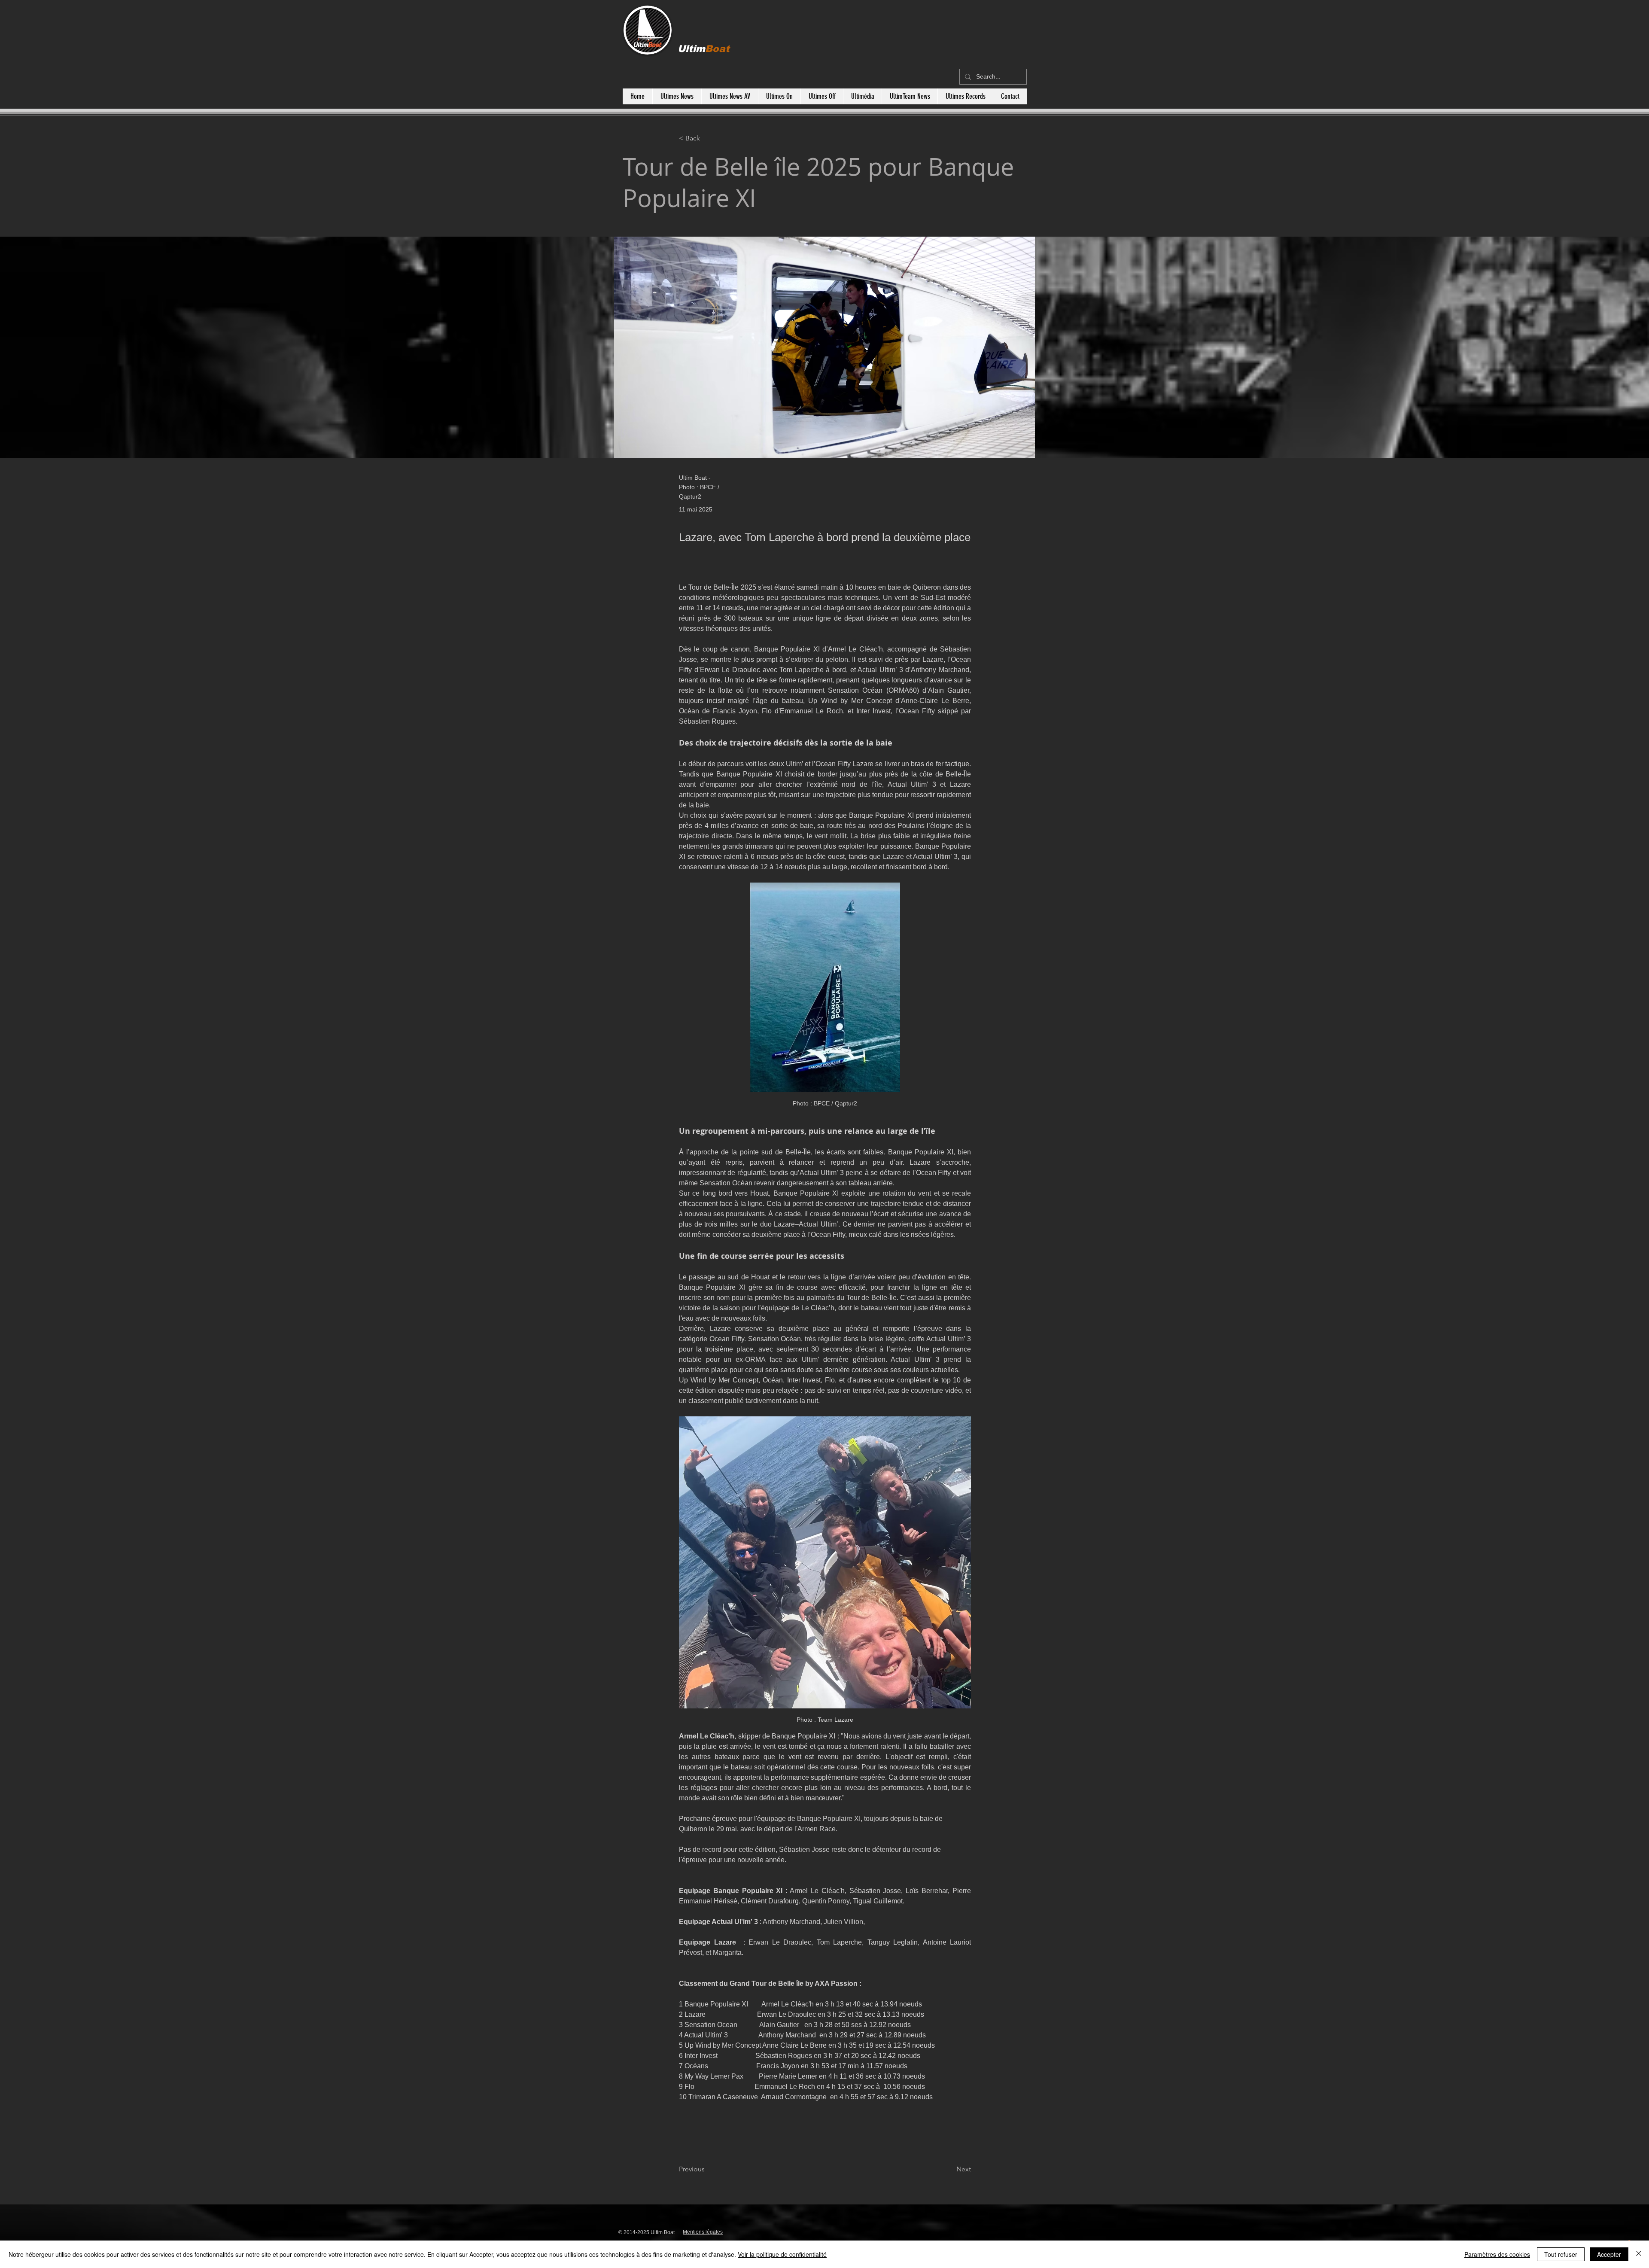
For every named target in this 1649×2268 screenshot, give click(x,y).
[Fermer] (1639, 2254)
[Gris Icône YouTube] (920, 2230)
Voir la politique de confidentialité (782, 2254)
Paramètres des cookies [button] (1497, 2254)
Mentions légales (703, 2232)
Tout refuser (1561, 2254)
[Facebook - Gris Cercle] (965, 2230)
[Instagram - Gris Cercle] (942, 2230)
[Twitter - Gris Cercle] (988, 2230)
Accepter (1609, 2254)
